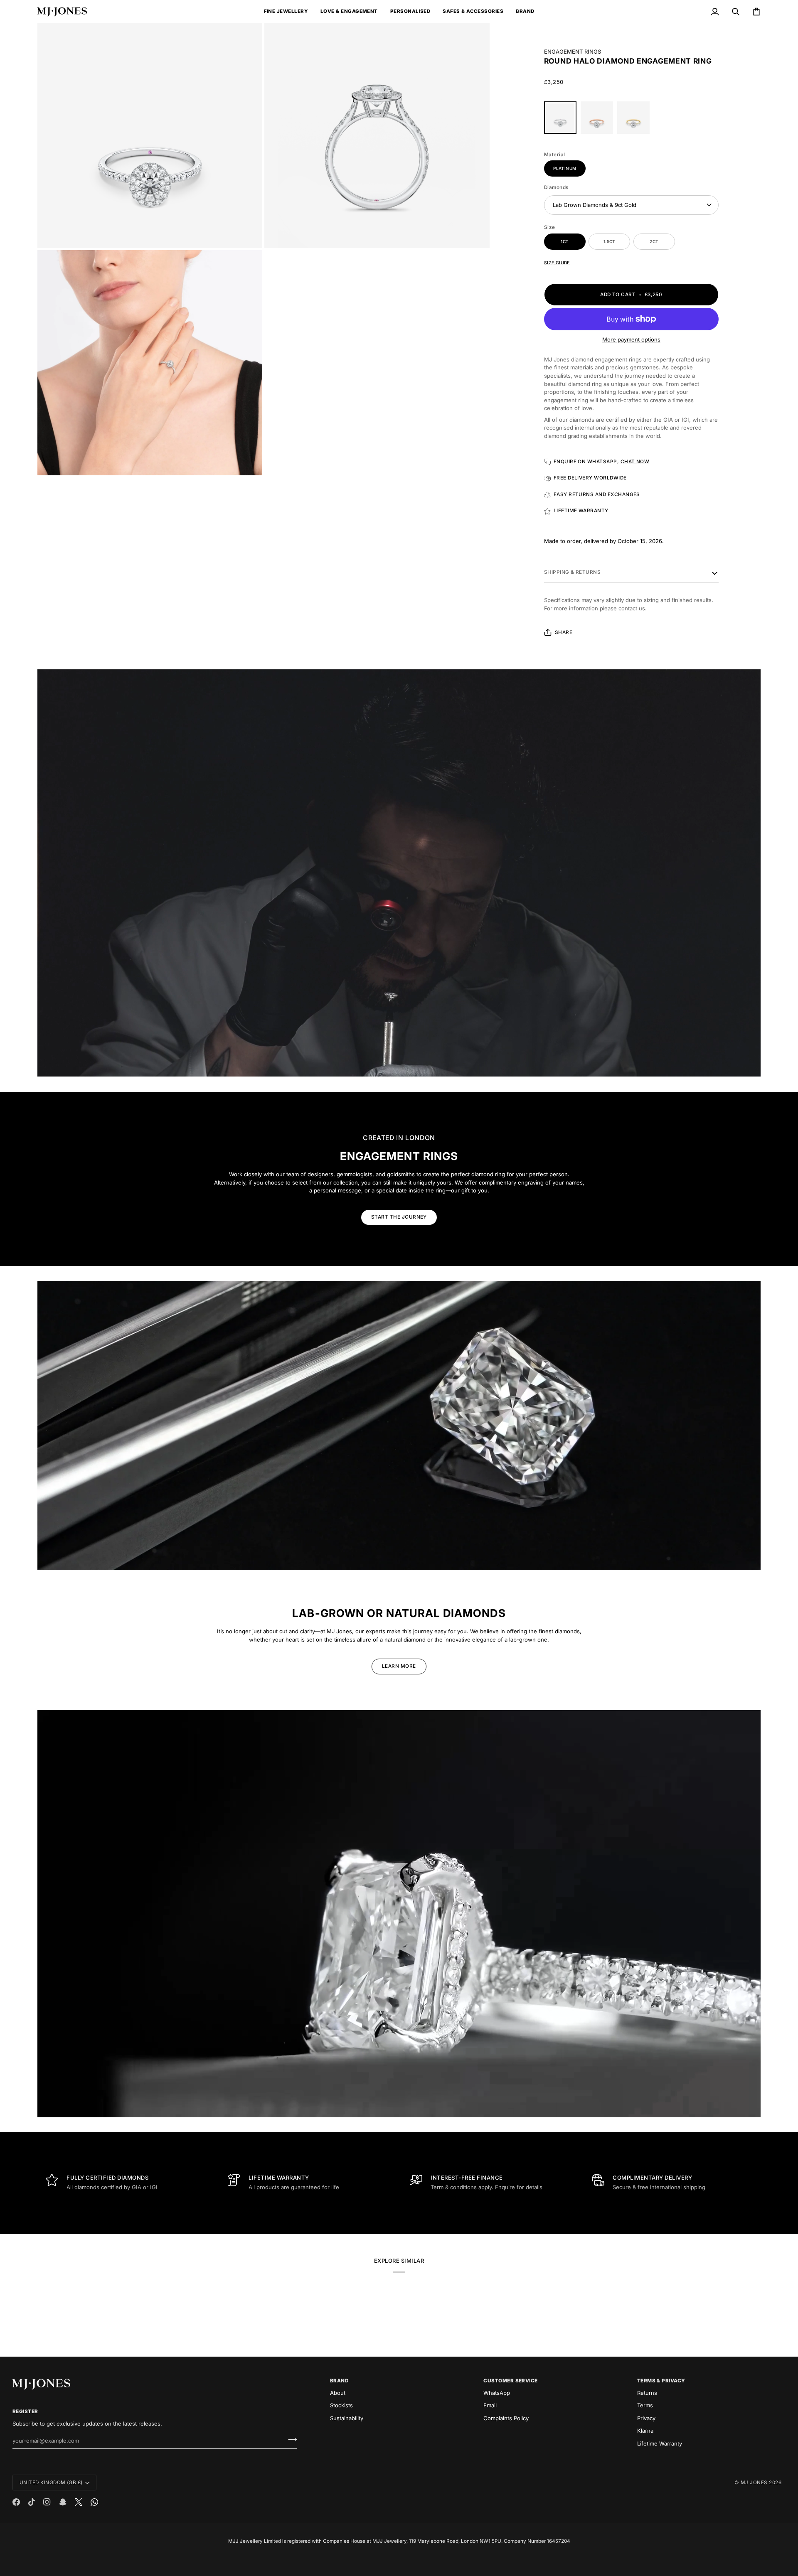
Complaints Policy (506, 2418)
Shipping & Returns (572, 572)
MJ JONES (754, 2483)
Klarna (645, 2431)
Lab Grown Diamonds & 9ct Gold (595, 205)
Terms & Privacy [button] (661, 2381)
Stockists (341, 2405)
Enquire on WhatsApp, (602, 462)
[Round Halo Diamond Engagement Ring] (562, 120)
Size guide (557, 263)
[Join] (290, 2440)
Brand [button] (339, 2381)
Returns (647, 2393)
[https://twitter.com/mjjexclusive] (79, 2502)
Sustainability (347, 2418)
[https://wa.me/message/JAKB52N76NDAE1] (94, 2502)
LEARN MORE (399, 1666)
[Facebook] (16, 2502)
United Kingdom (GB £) (51, 2483)
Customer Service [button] (511, 2381)
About (338, 2393)
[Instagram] (47, 2502)
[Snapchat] (63, 2502)
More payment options (631, 339)
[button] (286, 12)
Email (490, 2405)
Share (564, 632)
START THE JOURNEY (399, 1217)
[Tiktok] (32, 2502)
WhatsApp (497, 2393)
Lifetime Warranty (660, 2443)
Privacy (646, 2418)
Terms (645, 2405)
